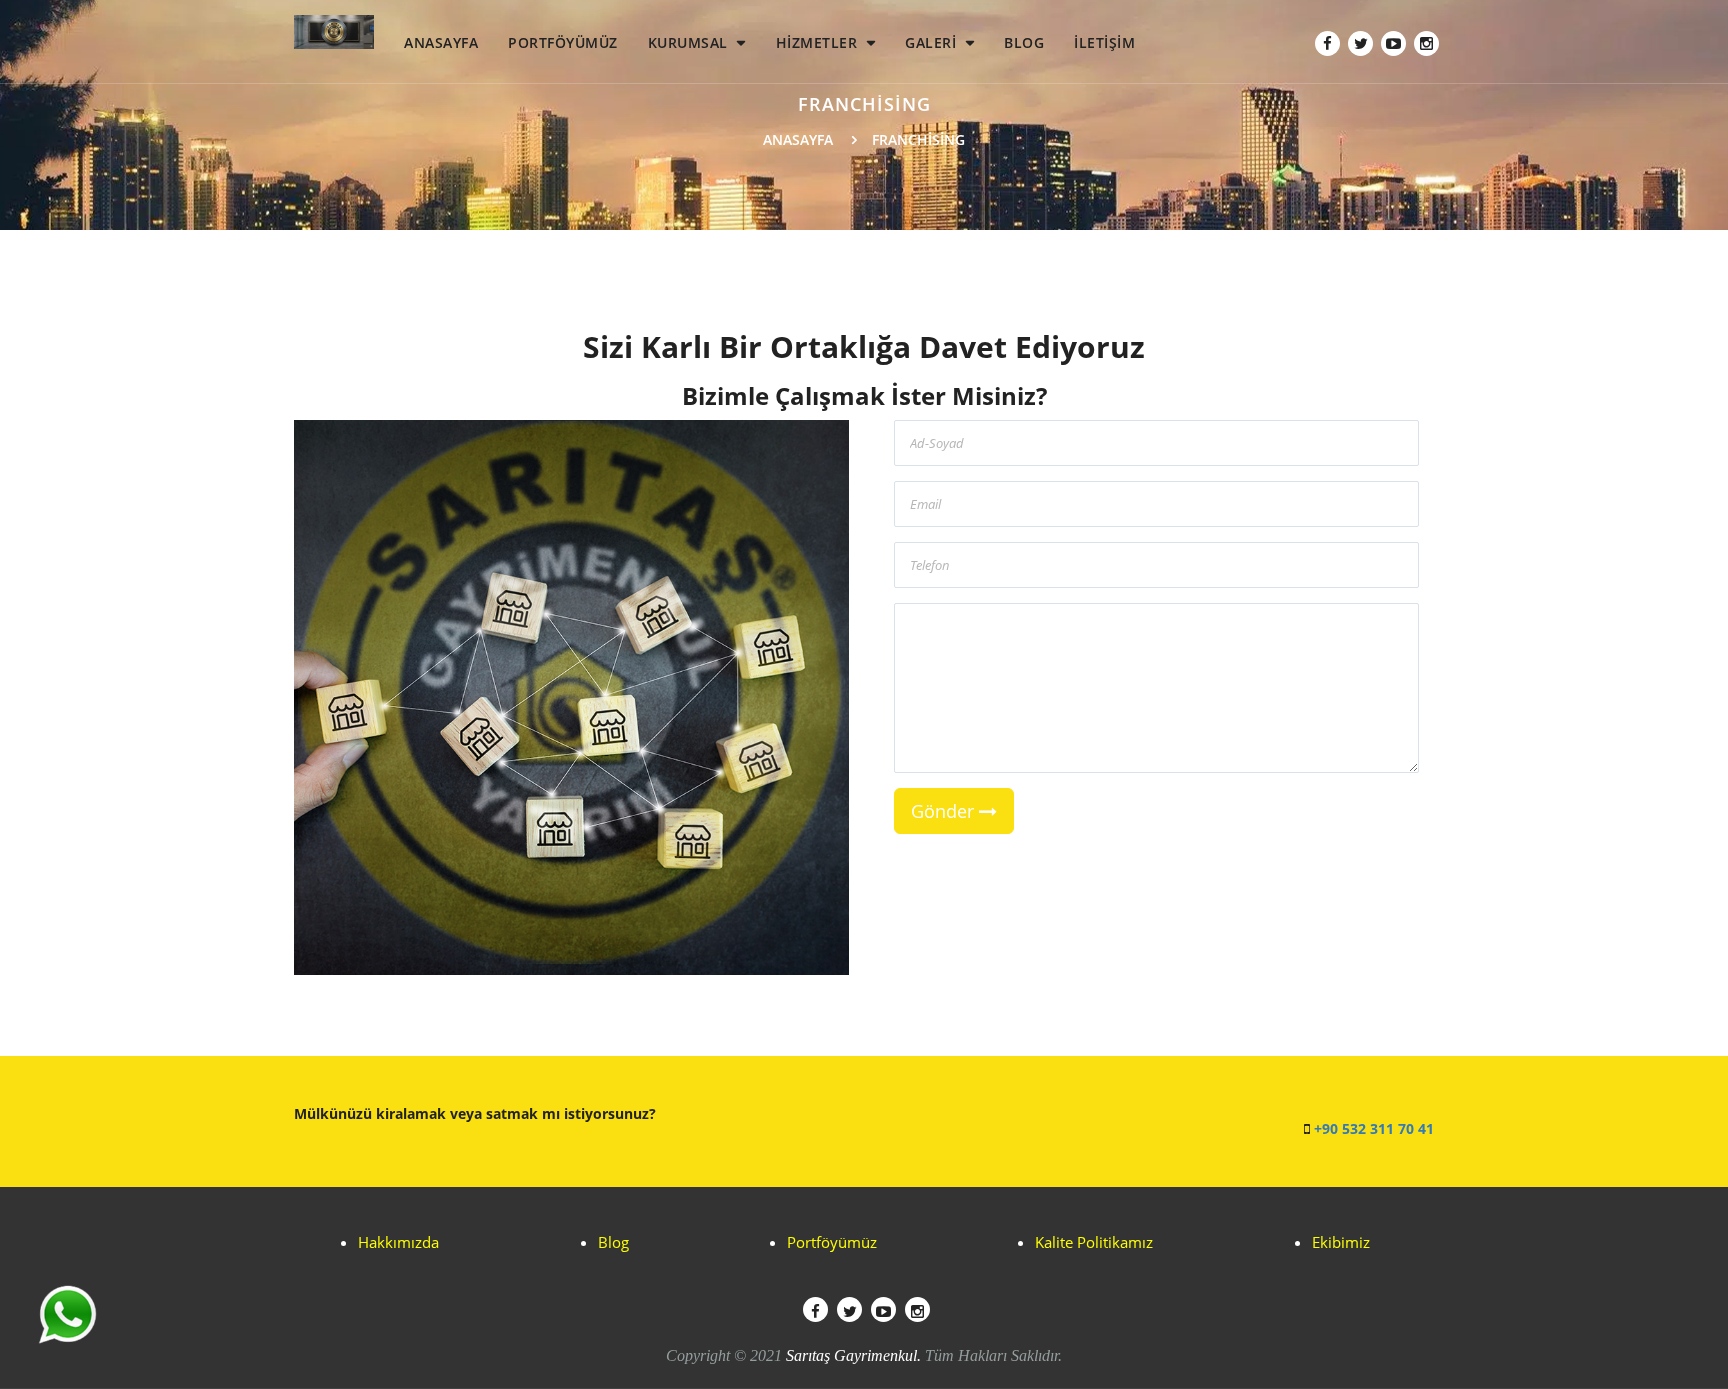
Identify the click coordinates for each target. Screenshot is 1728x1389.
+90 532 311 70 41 (1374, 1128)
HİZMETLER (819, 42)
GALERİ (933, 42)
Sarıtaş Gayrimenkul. (853, 1355)
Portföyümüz (832, 1242)
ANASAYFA (441, 42)
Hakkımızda (398, 1242)
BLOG (1024, 42)
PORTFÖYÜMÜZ (563, 42)
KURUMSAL (690, 42)
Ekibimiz (1341, 1242)
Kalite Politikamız (1094, 1242)
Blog (613, 1242)
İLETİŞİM (1104, 42)
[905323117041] (67, 1313)
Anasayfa (798, 139)
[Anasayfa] (334, 25)
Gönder (945, 811)
